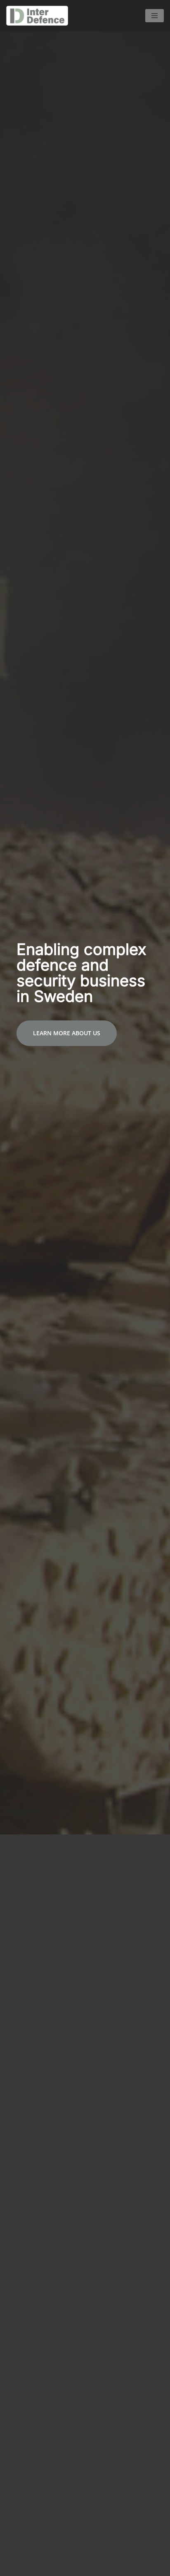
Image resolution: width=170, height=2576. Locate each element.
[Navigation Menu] (155, 16)
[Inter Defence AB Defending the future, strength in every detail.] (39, 16)
